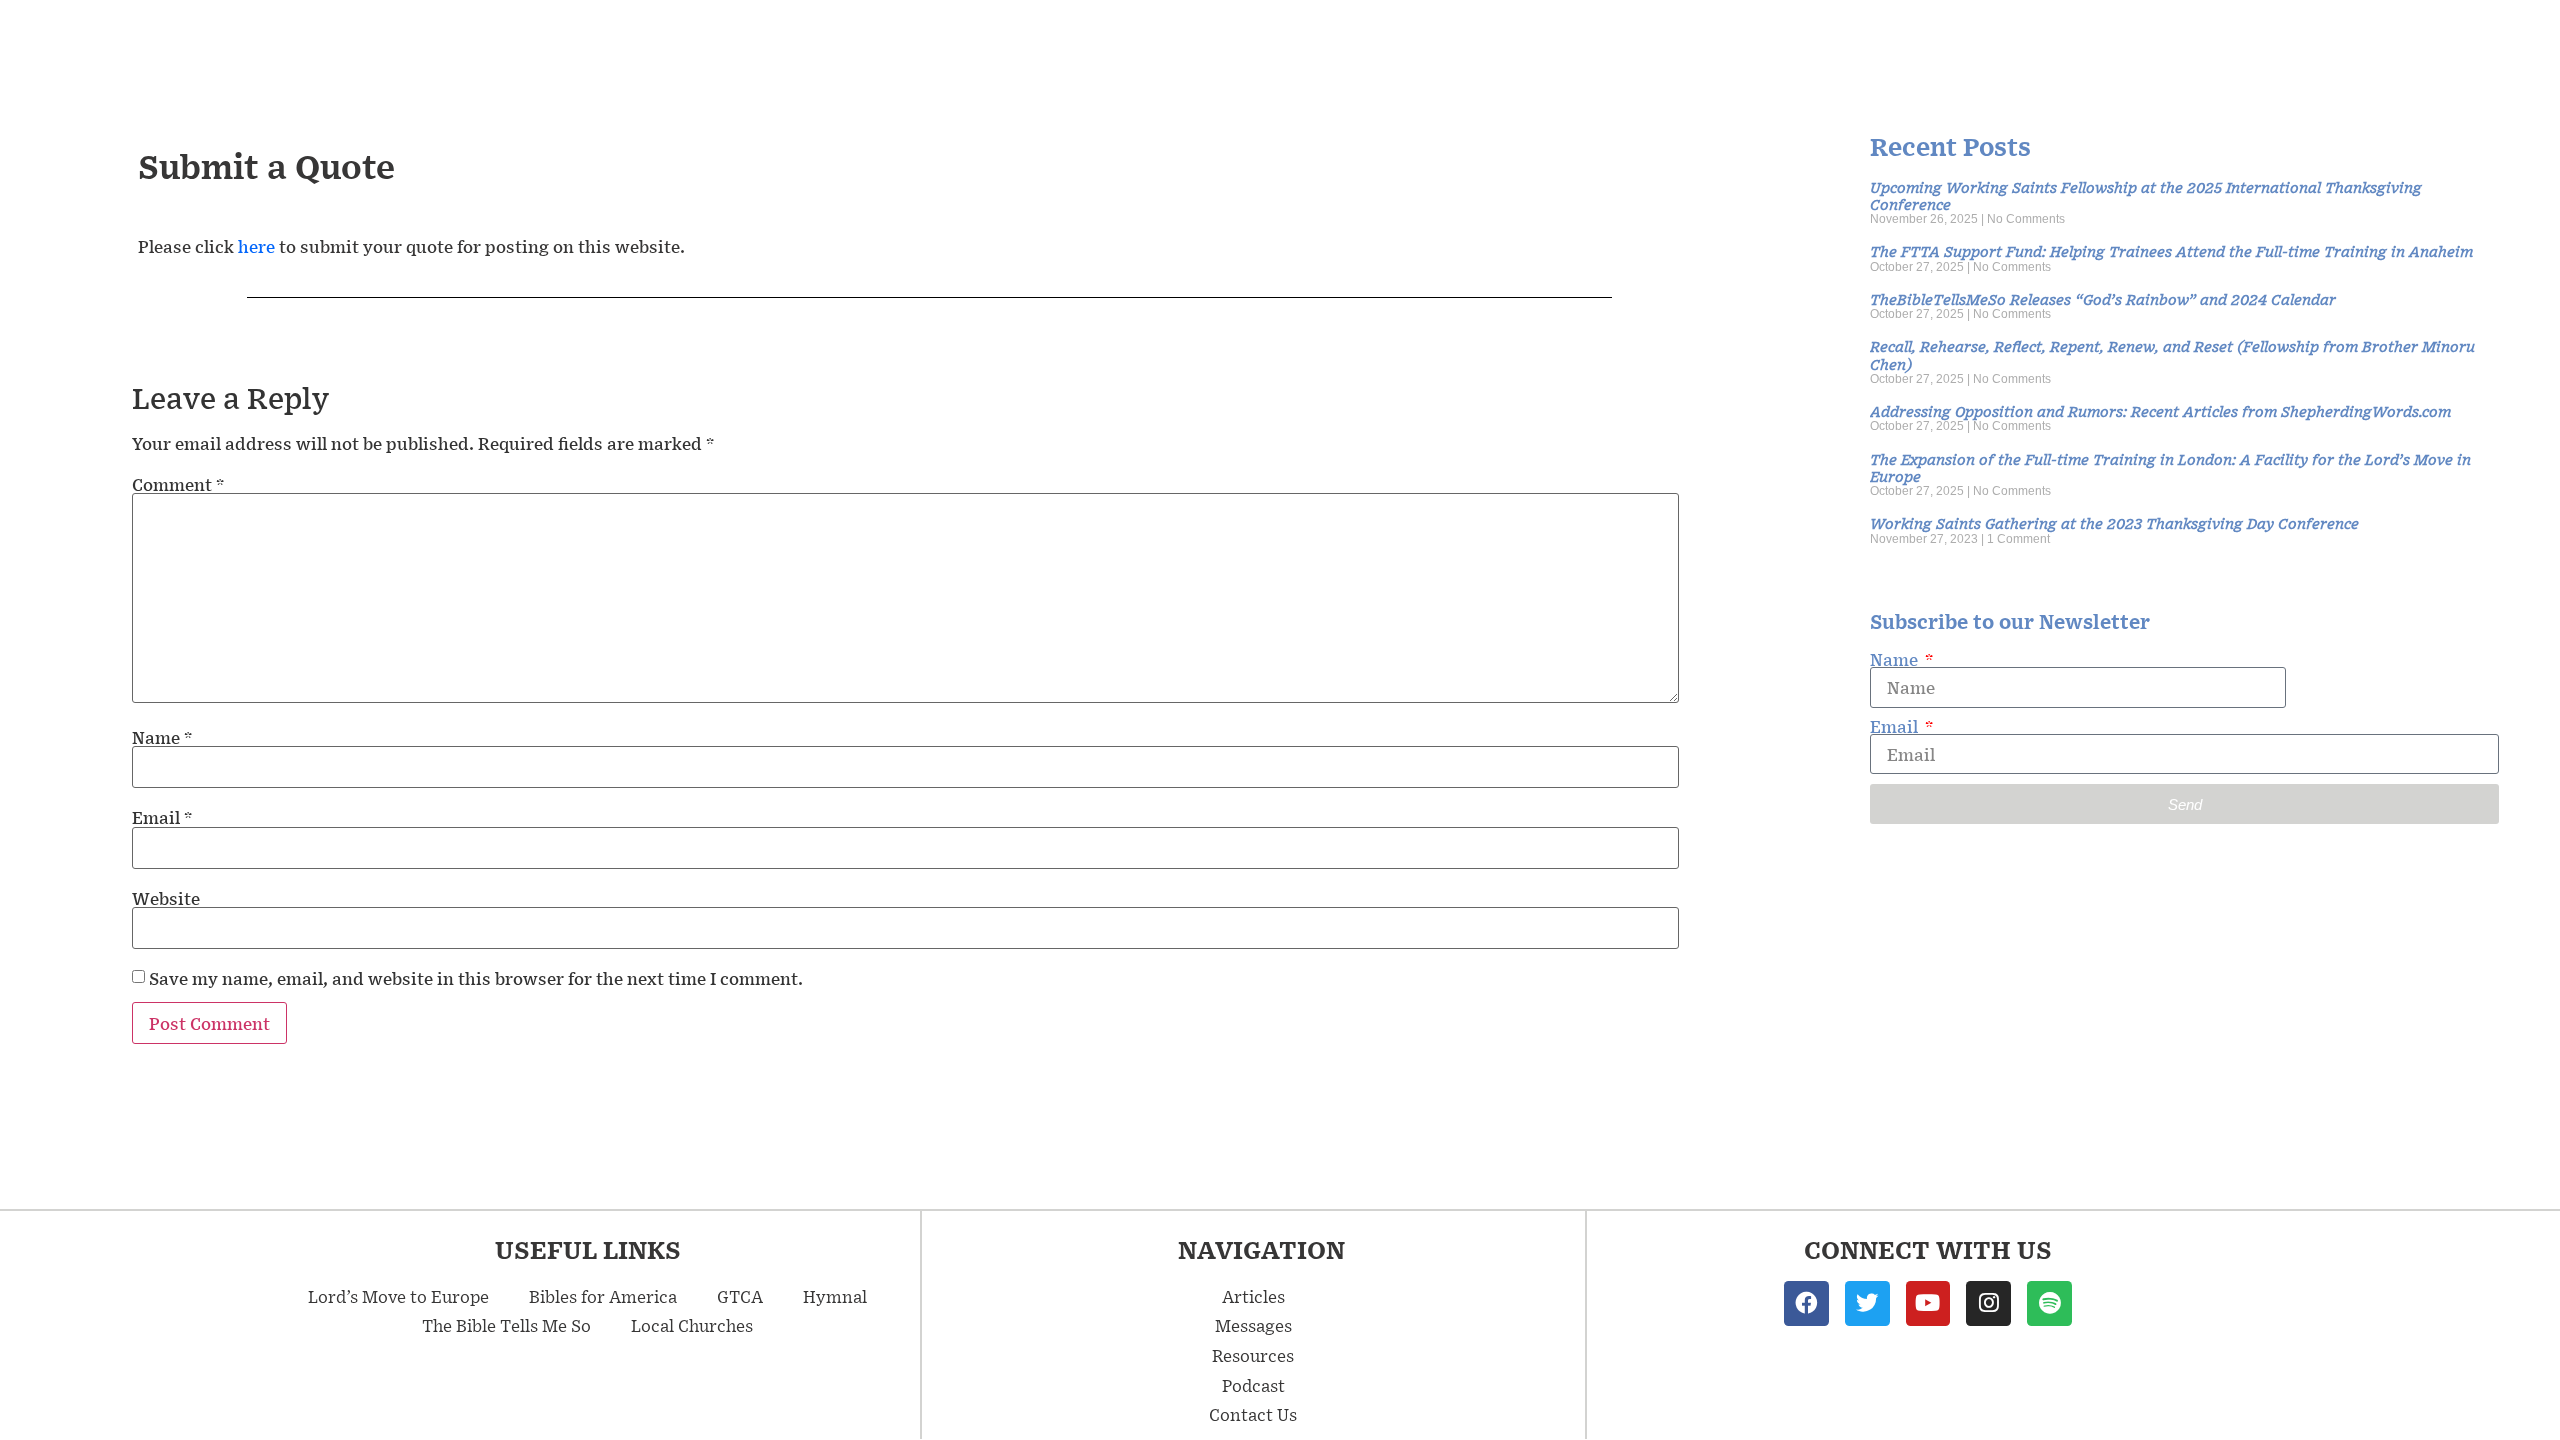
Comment (178, 484)
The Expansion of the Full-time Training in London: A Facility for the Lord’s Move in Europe (2170, 467)
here (258, 246)
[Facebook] (1806, 1303)
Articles (1253, 1296)
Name (162, 737)
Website (166, 898)
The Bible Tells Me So (506, 1325)
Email (162, 817)
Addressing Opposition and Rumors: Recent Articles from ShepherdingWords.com (2160, 410)
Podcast (1253, 1385)
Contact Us (1253, 1414)
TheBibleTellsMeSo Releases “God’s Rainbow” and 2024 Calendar (2103, 298)
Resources (1253, 1355)
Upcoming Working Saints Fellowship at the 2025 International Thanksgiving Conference (2146, 195)
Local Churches (692, 1325)
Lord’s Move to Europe (398, 1296)
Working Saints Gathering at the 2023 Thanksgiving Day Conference (2114, 522)
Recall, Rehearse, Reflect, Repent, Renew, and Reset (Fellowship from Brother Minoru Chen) (2172, 354)
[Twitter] (1867, 1303)
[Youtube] (1928, 1303)
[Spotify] (2049, 1303)
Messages (1253, 1325)
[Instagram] (1988, 1303)
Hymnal (835, 1296)
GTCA (740, 1296)
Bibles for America (603, 1296)
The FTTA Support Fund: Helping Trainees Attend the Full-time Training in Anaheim (2171, 250)
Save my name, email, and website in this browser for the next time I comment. (476, 978)
